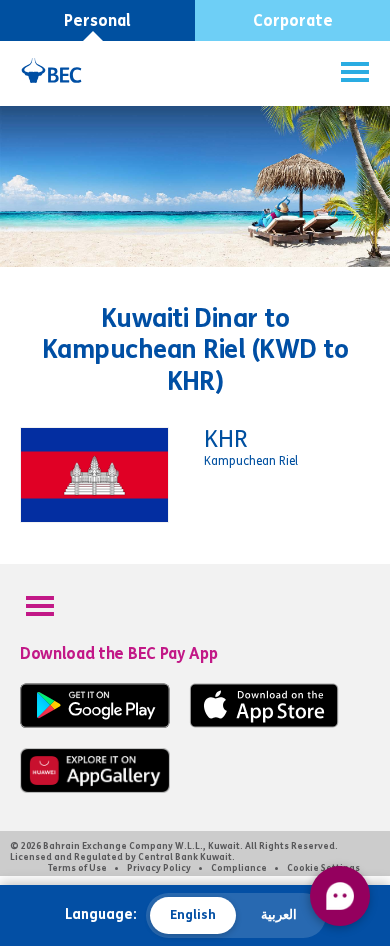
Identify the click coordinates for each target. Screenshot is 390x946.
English (193, 915)
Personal (97, 20)
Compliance (239, 868)
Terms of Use (77, 868)
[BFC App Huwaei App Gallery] (95, 788)
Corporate (293, 20)
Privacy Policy (159, 868)
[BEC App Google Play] (95, 723)
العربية (279, 915)
